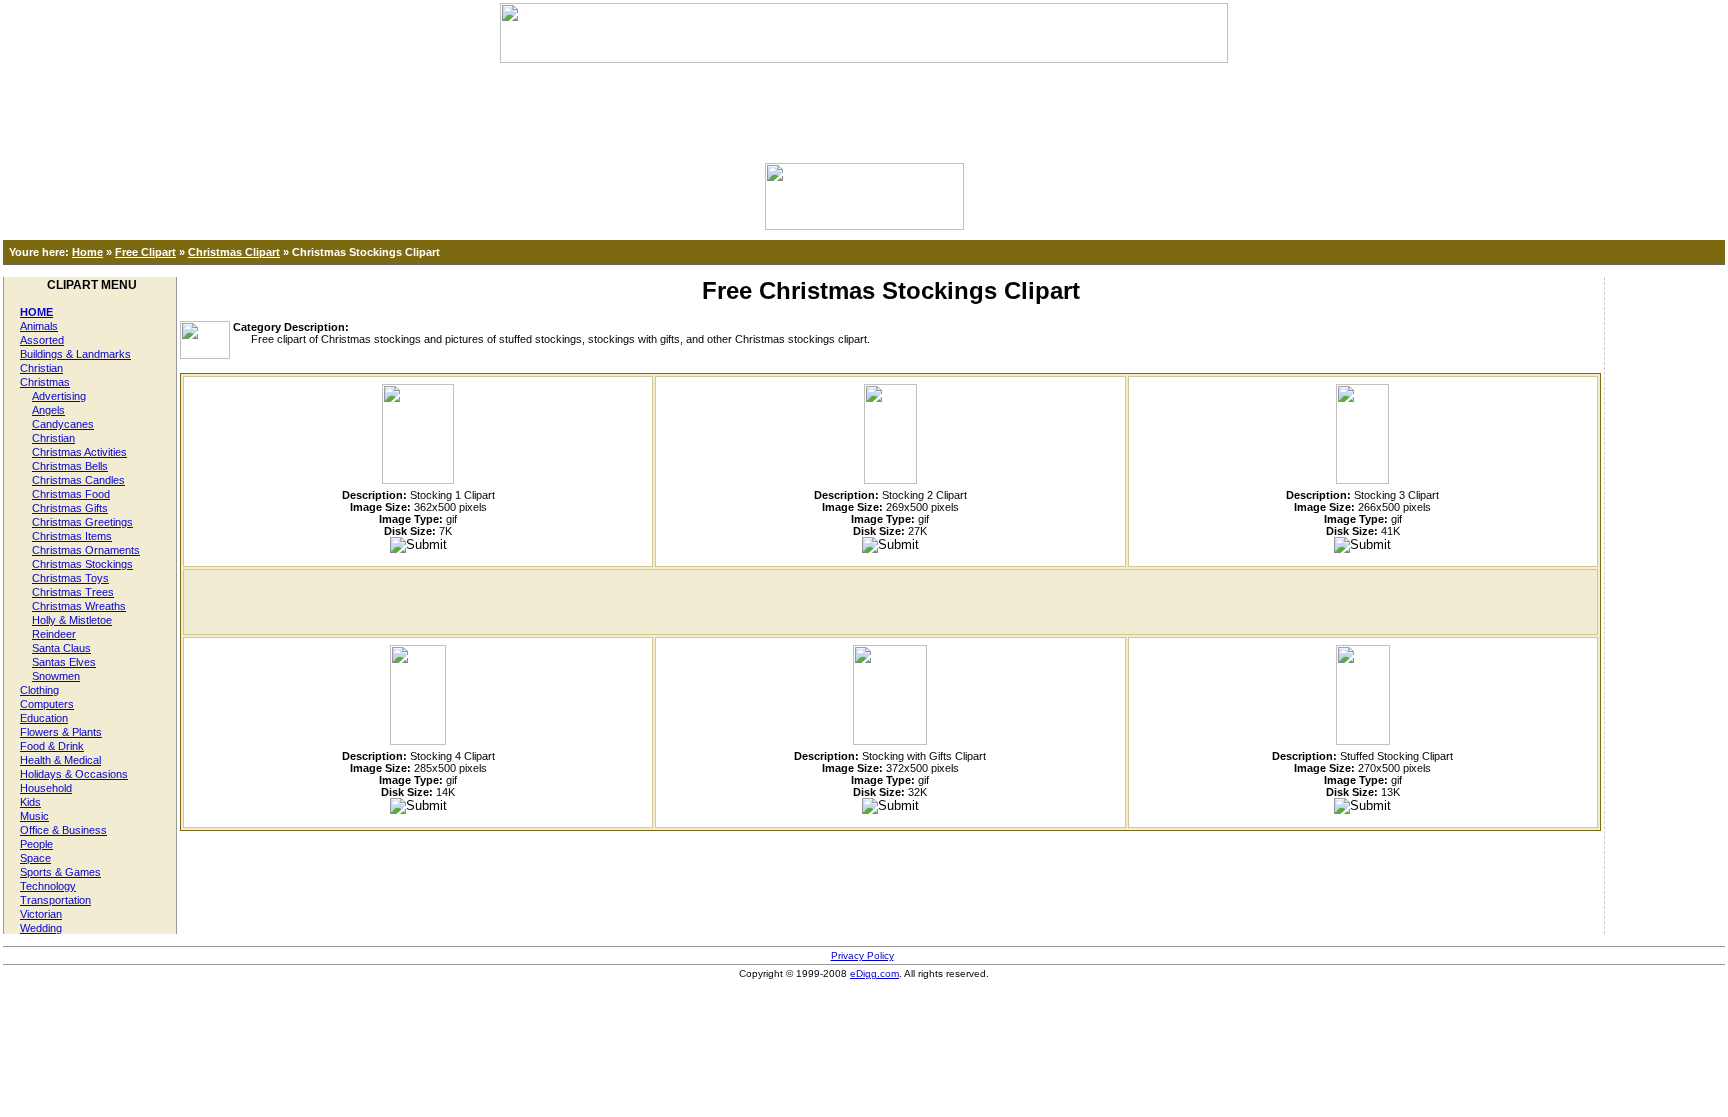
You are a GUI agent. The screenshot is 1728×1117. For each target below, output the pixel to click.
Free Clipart (145, 252)
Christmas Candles (78, 480)
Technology (48, 886)
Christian (41, 368)
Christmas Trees (73, 592)
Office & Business (63, 830)
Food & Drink (52, 746)
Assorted (42, 340)
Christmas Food (71, 494)
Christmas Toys (70, 578)
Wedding (41, 928)
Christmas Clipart (234, 252)
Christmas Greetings (82, 522)
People (36, 844)
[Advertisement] (864, 108)
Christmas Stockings (82, 564)
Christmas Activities (79, 452)
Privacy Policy (862, 955)
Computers (47, 704)
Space (35, 858)
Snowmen (56, 676)
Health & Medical (60, 760)
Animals (39, 326)
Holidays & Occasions (74, 774)
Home (87, 252)
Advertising (59, 396)
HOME (36, 312)
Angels (48, 410)
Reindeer (54, 634)
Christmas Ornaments (86, 550)
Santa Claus (61, 648)
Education (44, 718)
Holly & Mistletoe (72, 620)
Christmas (45, 382)
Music (34, 816)
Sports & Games (60, 872)
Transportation (55, 900)
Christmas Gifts (70, 508)
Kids (30, 802)
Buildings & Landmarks (75, 354)
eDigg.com (874, 973)
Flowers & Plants (61, 732)
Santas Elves (64, 662)
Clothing (39, 690)
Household (46, 788)
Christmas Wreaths (79, 606)
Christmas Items (72, 536)
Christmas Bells (70, 466)
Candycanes (63, 424)
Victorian (41, 914)
